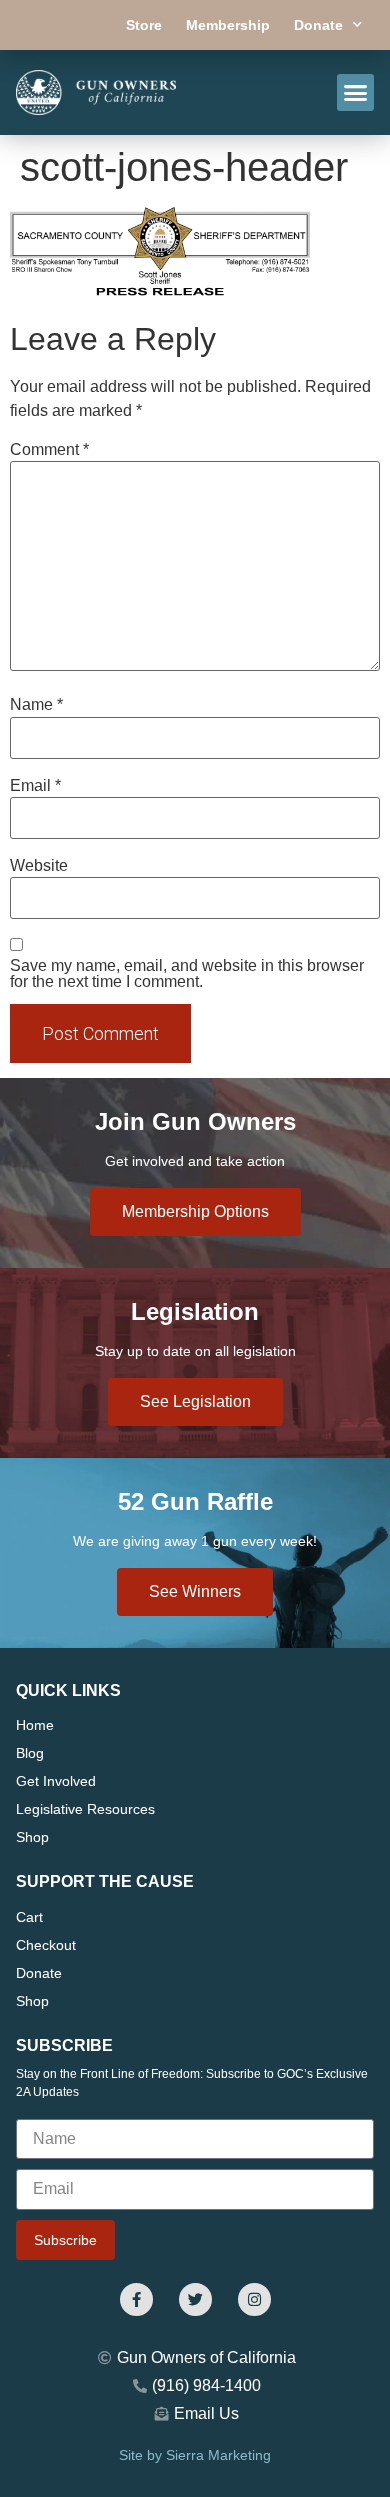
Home (35, 1725)
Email (35, 786)
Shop (32, 1837)
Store (144, 25)
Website (39, 866)
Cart (29, 1917)
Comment (49, 450)
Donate (318, 25)
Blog (30, 1753)
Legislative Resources (85, 1809)
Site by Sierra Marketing (195, 2455)
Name (36, 705)
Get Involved (56, 1781)
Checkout (46, 1945)
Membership (228, 25)
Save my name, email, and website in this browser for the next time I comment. (187, 974)
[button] (356, 93)
